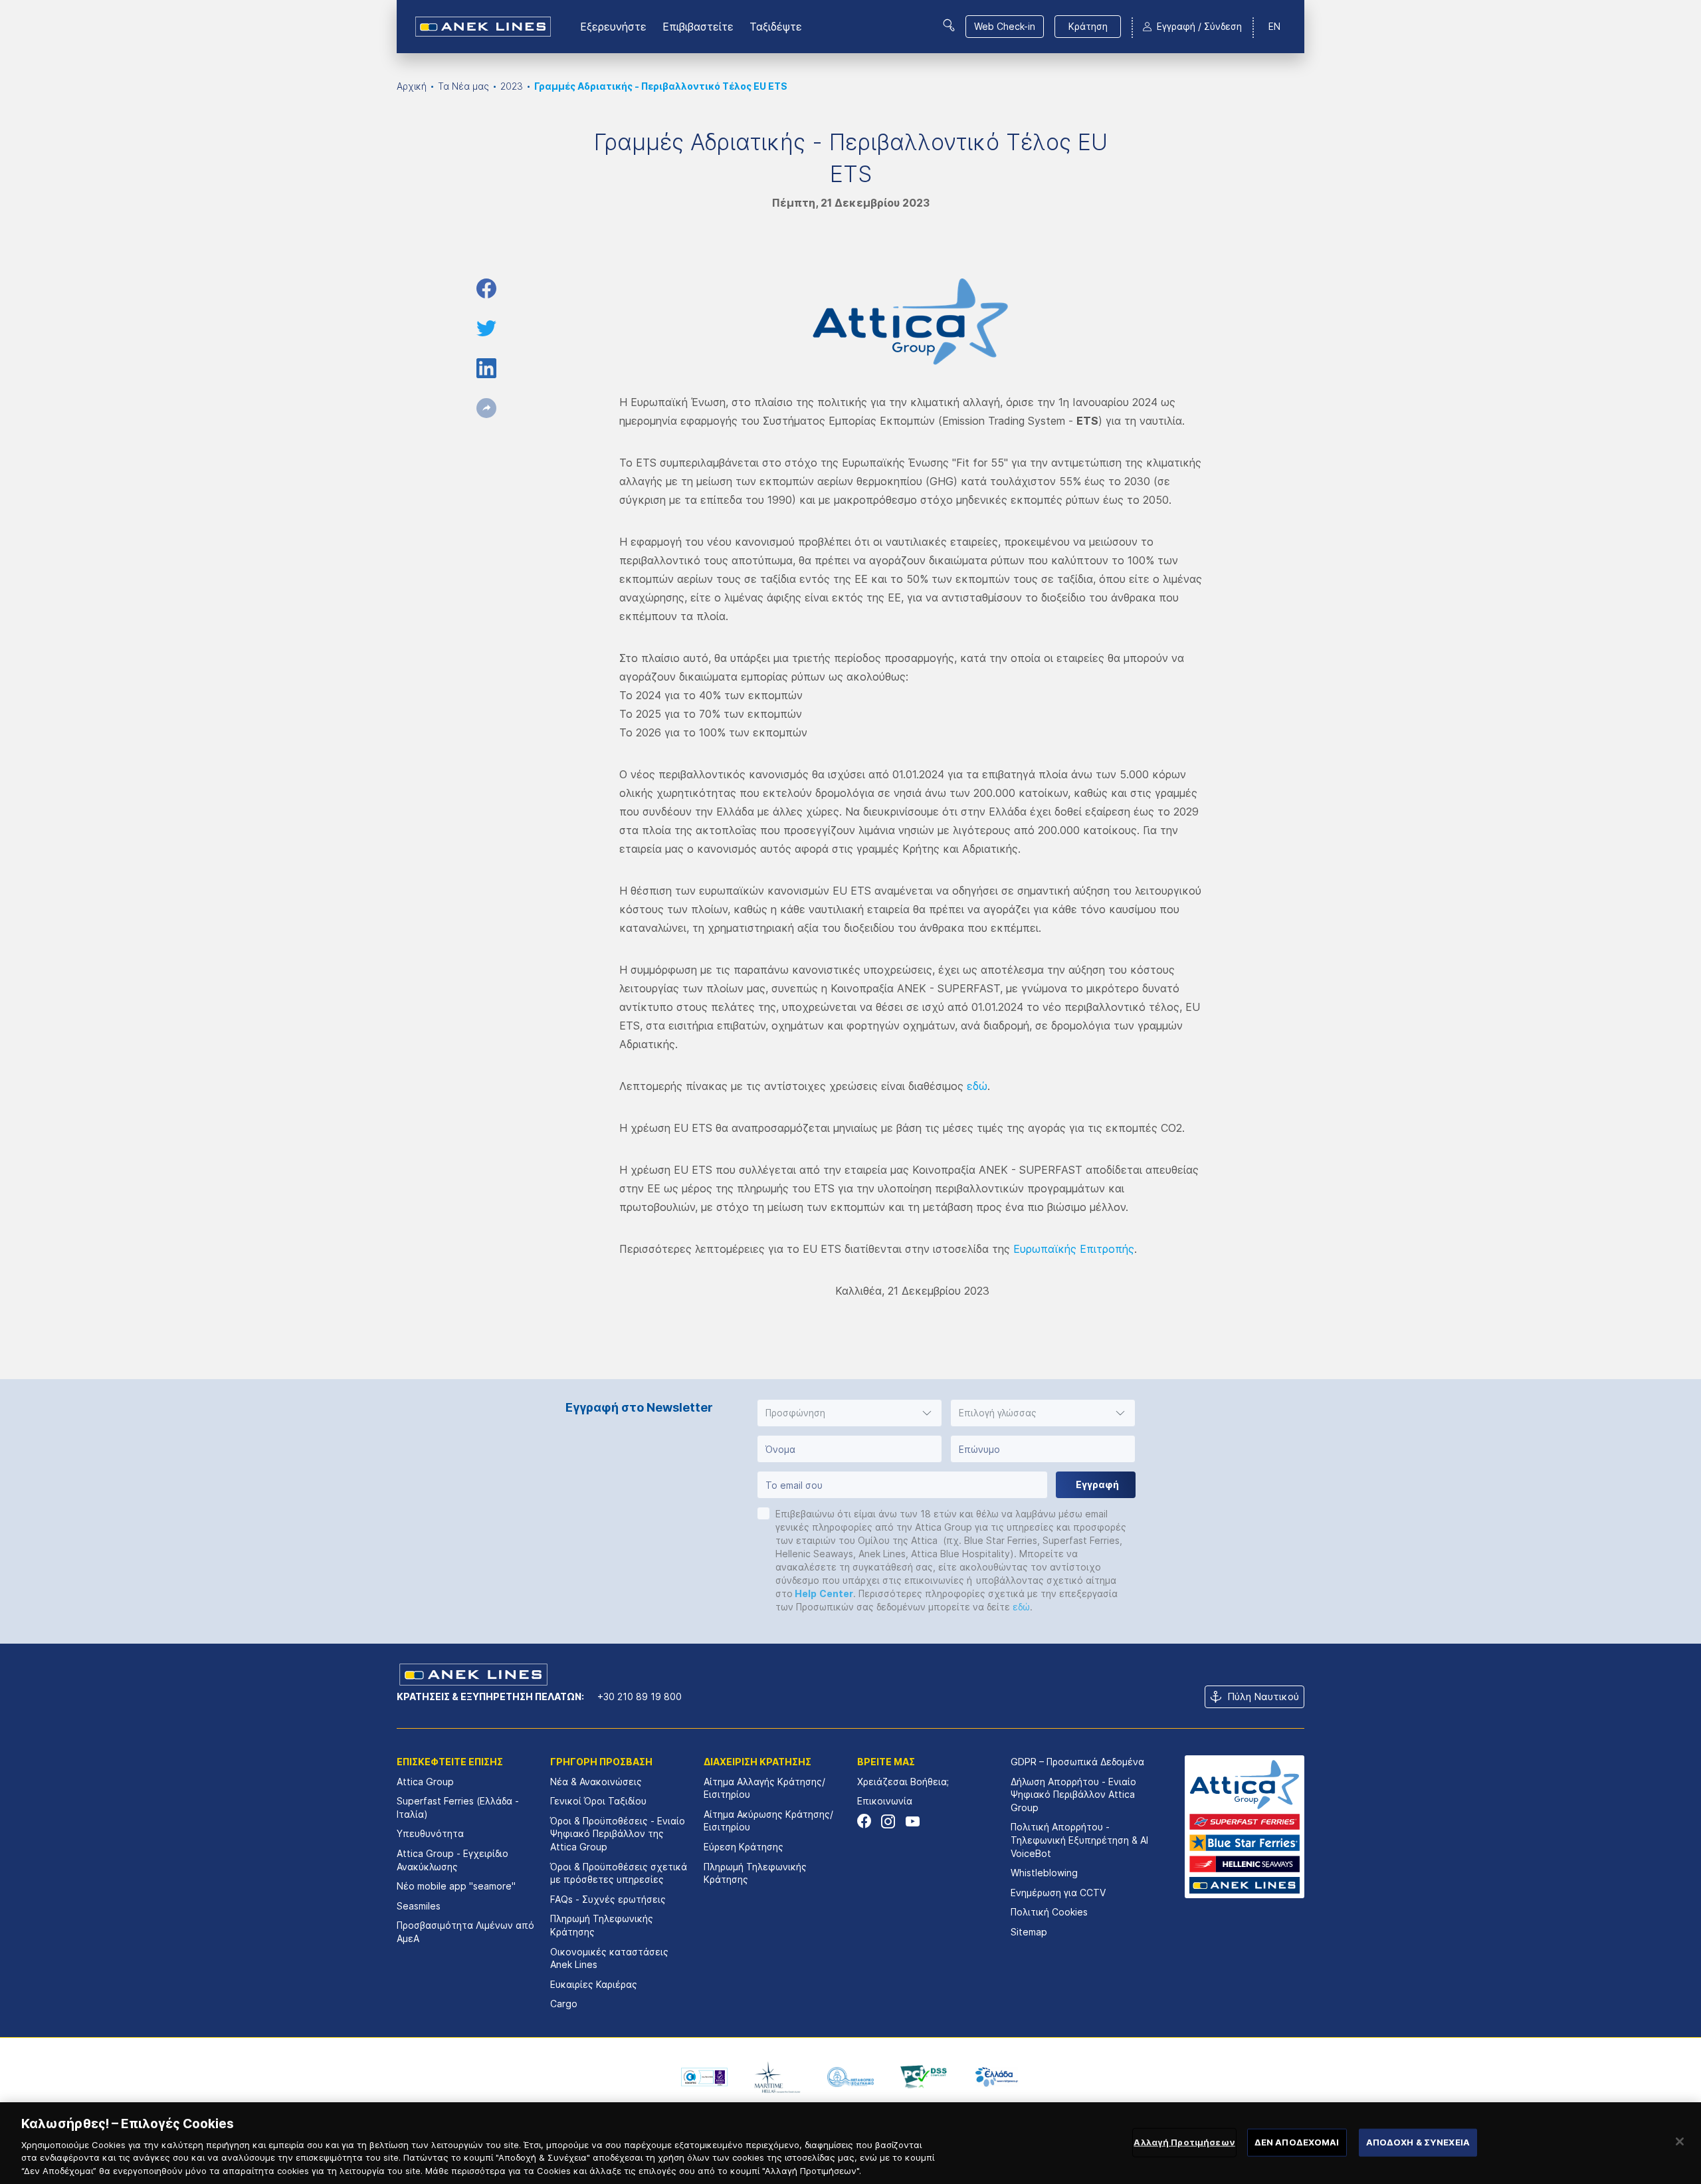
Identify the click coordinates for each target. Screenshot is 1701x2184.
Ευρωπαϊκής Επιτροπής (1074, 1249)
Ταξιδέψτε (776, 27)
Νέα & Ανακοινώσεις (596, 1782)
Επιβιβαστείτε (698, 27)
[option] (704, 2077)
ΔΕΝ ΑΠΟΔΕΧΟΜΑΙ (1297, 2142)
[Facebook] (864, 1821)
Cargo (564, 2004)
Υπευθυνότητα (430, 1833)
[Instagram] (888, 1821)
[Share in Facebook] (486, 288)
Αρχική (412, 86)
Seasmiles (419, 1906)
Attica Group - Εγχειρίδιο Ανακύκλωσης (452, 1860)
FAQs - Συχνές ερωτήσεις (608, 1899)
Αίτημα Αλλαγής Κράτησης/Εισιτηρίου (764, 1788)
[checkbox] (763, 1513)
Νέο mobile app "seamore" (456, 1886)
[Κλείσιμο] (1680, 2141)
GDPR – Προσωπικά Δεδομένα (1077, 1762)
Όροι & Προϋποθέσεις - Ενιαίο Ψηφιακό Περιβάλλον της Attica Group (618, 1834)
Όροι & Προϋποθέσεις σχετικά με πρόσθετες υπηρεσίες (619, 1873)
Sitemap (1029, 1932)
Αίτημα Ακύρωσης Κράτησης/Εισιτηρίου (768, 1821)
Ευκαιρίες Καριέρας (594, 1984)
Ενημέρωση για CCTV (1058, 1893)
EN (1274, 26)
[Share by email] (486, 408)
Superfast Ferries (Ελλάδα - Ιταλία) (458, 1807)
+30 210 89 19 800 (640, 1696)
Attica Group (425, 1782)
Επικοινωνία (885, 1801)
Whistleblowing (1044, 1873)
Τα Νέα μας (463, 86)
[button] (850, 1413)
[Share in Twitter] (486, 328)
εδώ (977, 1086)
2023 (512, 86)
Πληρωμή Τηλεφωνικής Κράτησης (602, 1925)
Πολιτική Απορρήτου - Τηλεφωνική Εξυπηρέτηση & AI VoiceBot (1079, 1840)
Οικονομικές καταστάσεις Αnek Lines (609, 1958)
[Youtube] (912, 1821)
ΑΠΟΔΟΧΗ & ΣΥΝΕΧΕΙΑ (1418, 2142)
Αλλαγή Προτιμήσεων (1184, 2142)
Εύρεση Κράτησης (744, 1847)
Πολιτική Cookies (1049, 1912)
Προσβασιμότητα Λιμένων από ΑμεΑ (465, 1932)
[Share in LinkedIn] (486, 368)
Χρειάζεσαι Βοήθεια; (903, 1782)
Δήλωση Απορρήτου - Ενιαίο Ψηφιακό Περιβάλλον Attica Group (1073, 1795)
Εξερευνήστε (613, 27)
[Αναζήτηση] (949, 25)
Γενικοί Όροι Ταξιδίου (598, 1801)
